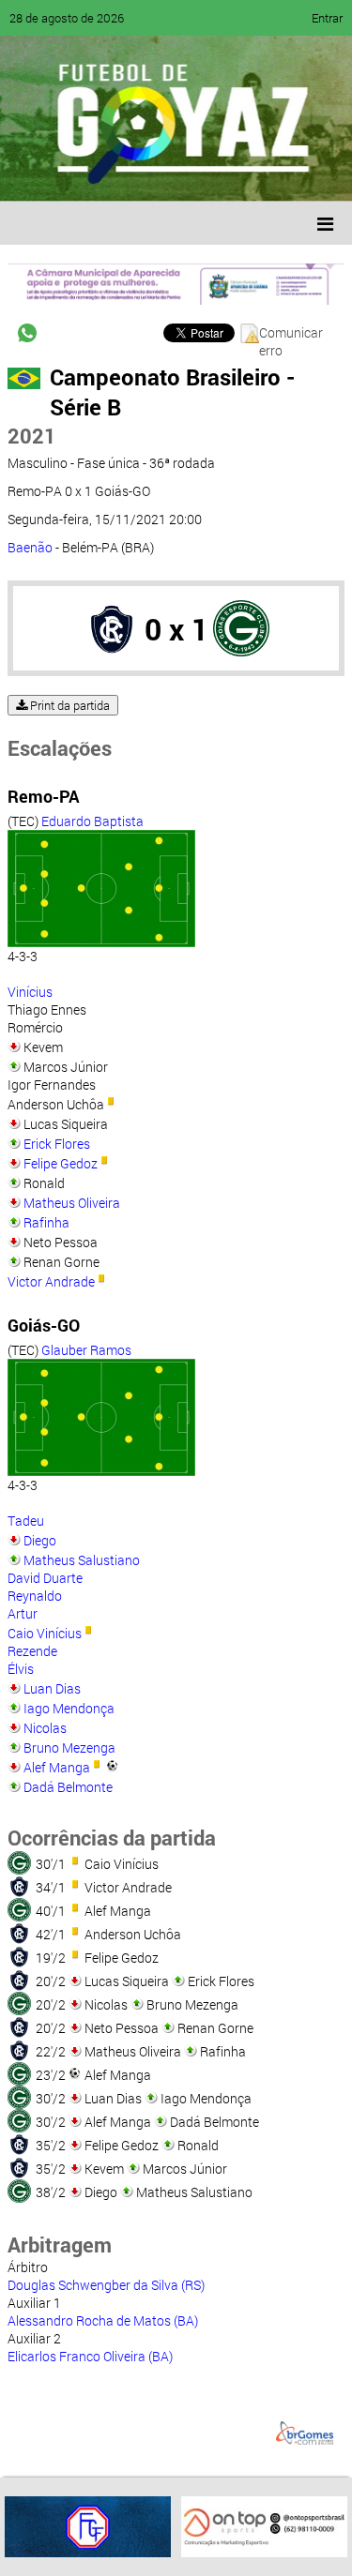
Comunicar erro (291, 333)
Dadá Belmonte (68, 1787)
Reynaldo (35, 1596)
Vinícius (30, 992)
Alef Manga (57, 1767)
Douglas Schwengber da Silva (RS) (106, 2285)
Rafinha (46, 1222)
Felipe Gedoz (61, 1163)
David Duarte (45, 1578)
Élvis (21, 1669)
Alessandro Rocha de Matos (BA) (103, 2320)
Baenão (30, 547)
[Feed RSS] (216, 173)
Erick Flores (57, 1144)
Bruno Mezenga (69, 1747)
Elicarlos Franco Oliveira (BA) (90, 2356)
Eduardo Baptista (92, 821)
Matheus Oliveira (72, 1203)
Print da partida (69, 705)
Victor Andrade (51, 1281)
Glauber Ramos (86, 1350)
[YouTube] (145, 173)
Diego (40, 1540)
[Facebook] (73, 173)
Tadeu (26, 1521)
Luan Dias (52, 1688)
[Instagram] (252, 173)
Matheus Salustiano (82, 1560)
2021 (32, 436)
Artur (23, 1613)
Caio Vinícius (45, 1633)
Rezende (32, 1651)
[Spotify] (180, 173)
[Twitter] (109, 173)
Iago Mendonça (69, 1708)
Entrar (327, 18)
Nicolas (45, 1728)
